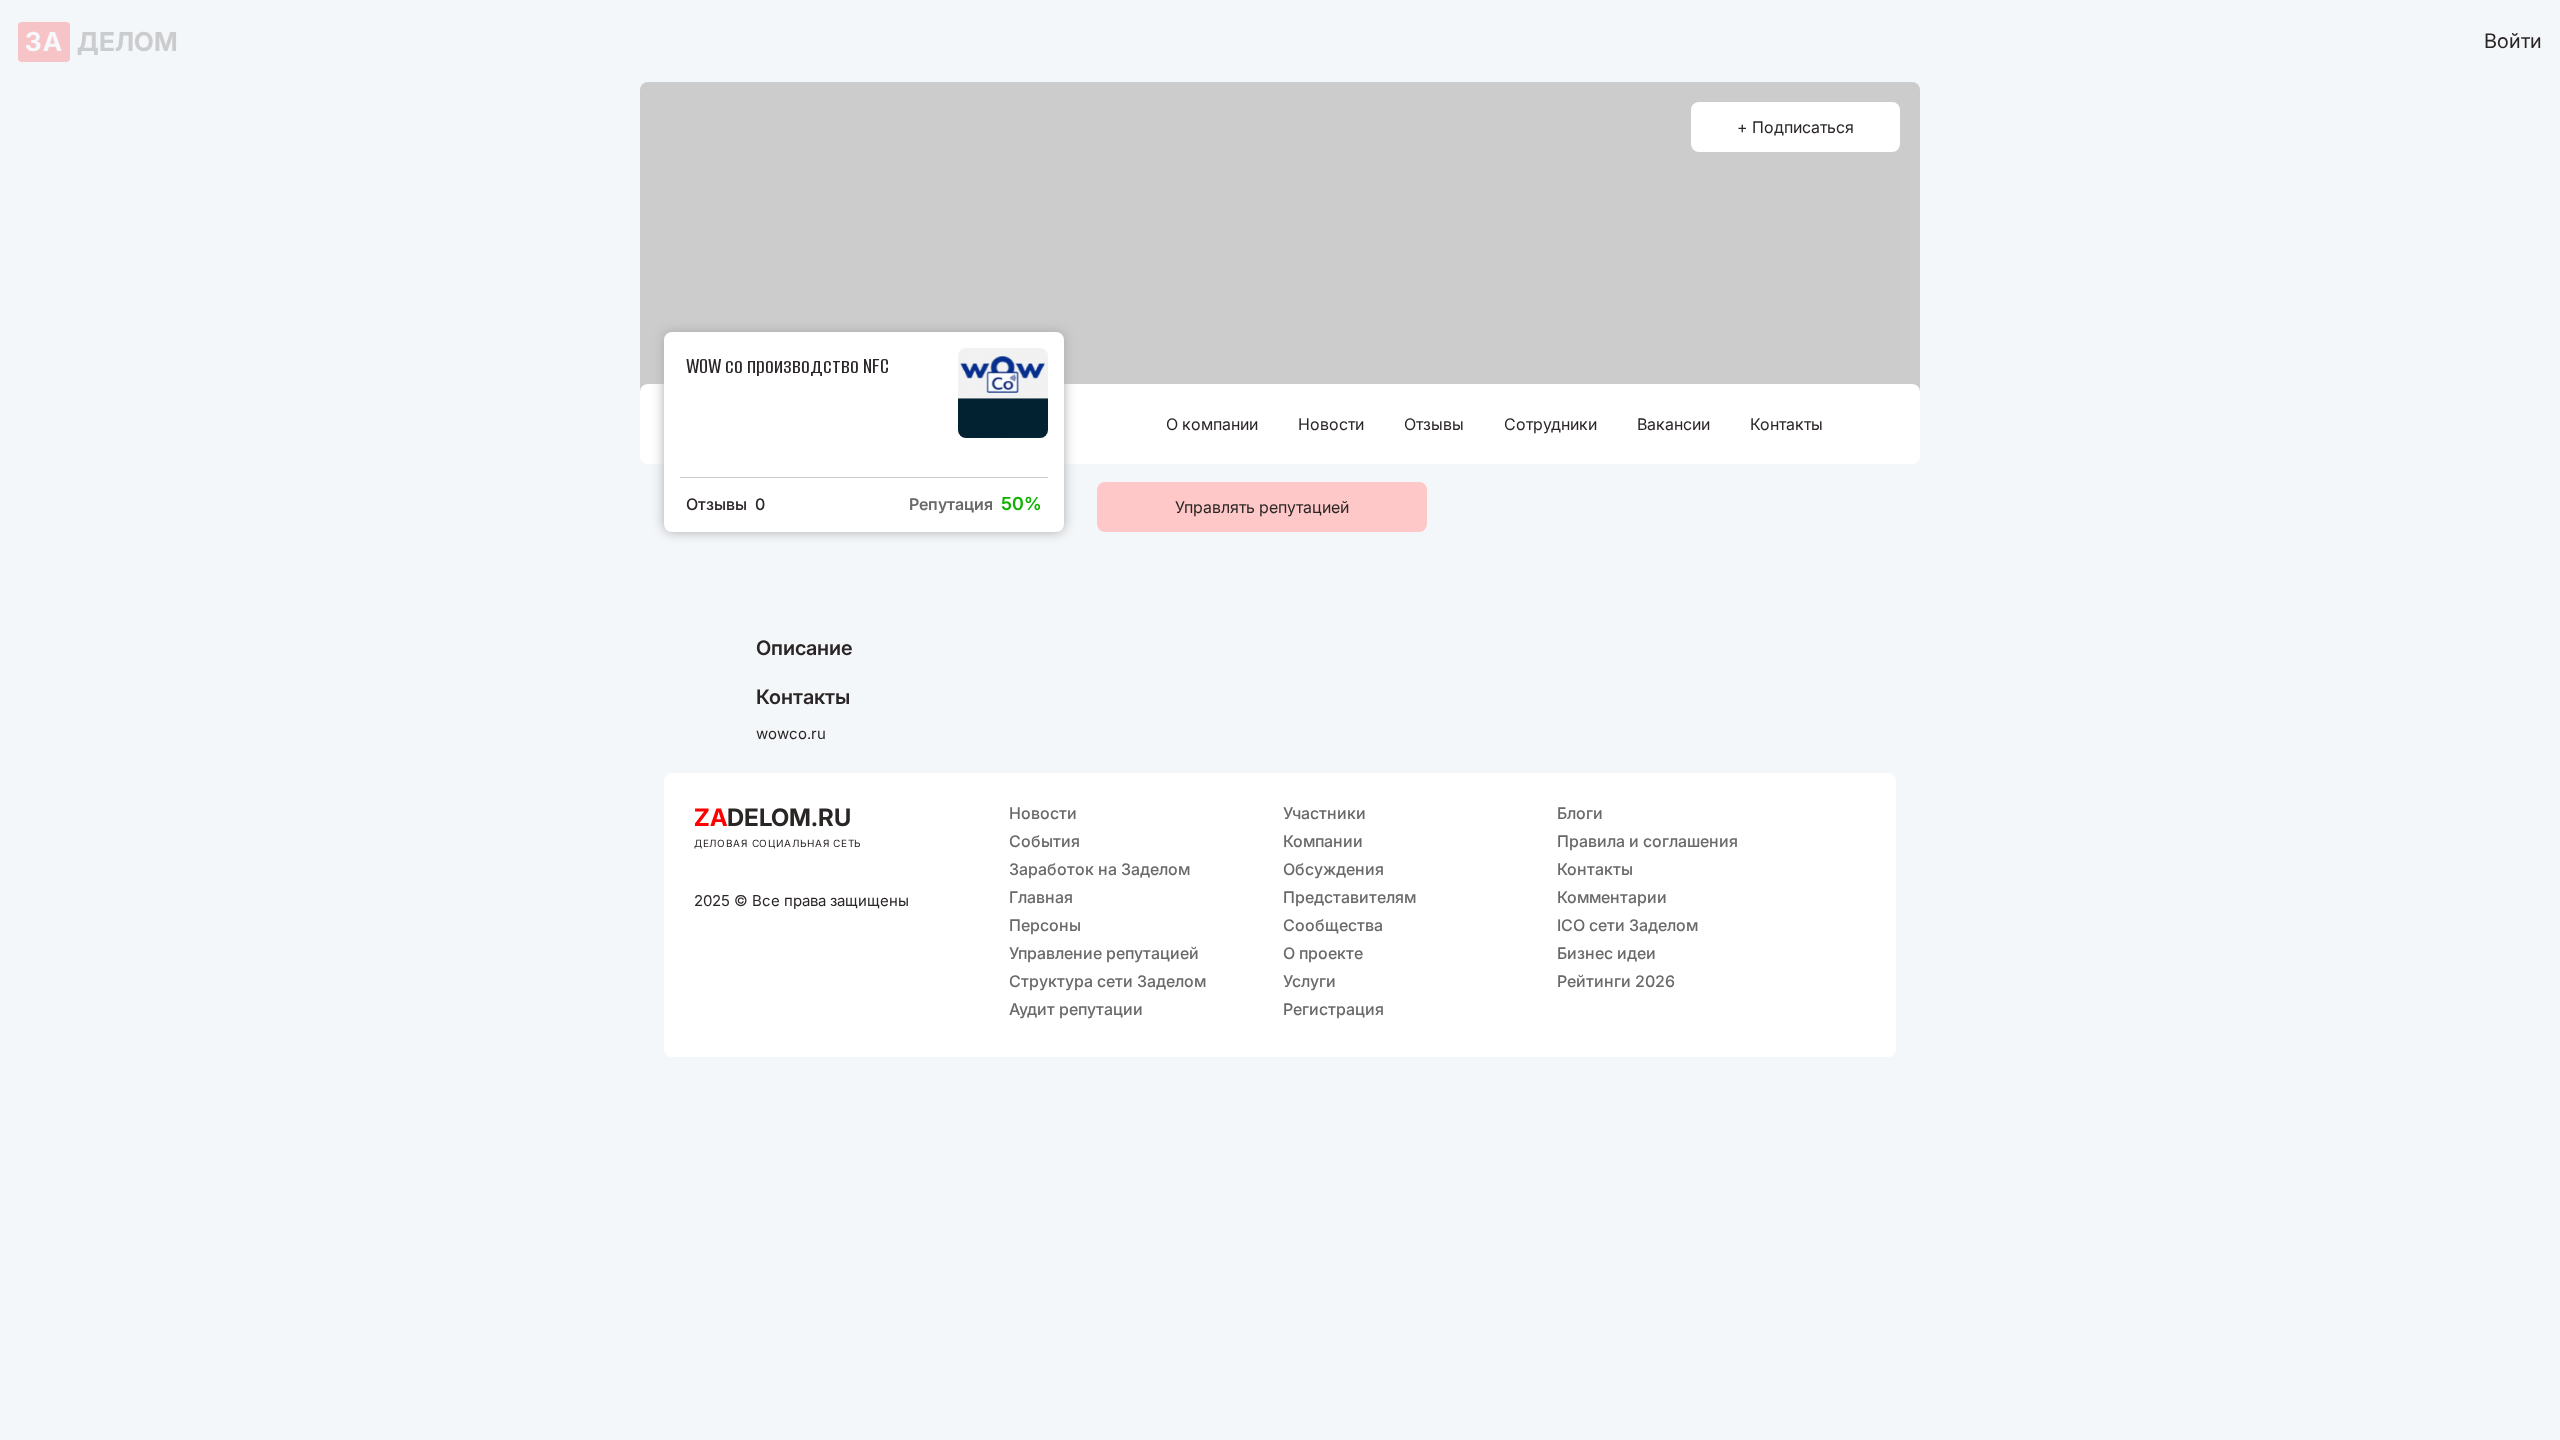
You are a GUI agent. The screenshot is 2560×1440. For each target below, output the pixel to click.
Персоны (1045, 925)
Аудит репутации (1076, 1009)
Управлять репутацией (1262, 507)
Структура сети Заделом (1107, 981)
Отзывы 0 (725, 504)
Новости (1331, 424)
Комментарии (1612, 897)
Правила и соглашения (1647, 841)
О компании (1212, 424)
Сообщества (1333, 925)
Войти (2513, 41)
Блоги (1580, 813)
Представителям (1349, 897)
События (1044, 841)
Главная (1041, 897)
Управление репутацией (1104, 953)
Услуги (1309, 981)
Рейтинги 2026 (1616, 981)
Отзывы (1434, 424)
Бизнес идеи (1606, 953)
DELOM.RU (772, 817)
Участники (1324, 813)
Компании (1323, 841)
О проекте (1323, 953)
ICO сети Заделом (1627, 925)
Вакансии (1673, 424)
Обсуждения (1333, 869)
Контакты (1786, 424)
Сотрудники (1550, 424)
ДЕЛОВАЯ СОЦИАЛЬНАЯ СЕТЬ (778, 843)
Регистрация (1333, 1009)
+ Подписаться (1795, 127)
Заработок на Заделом (1099, 869)
